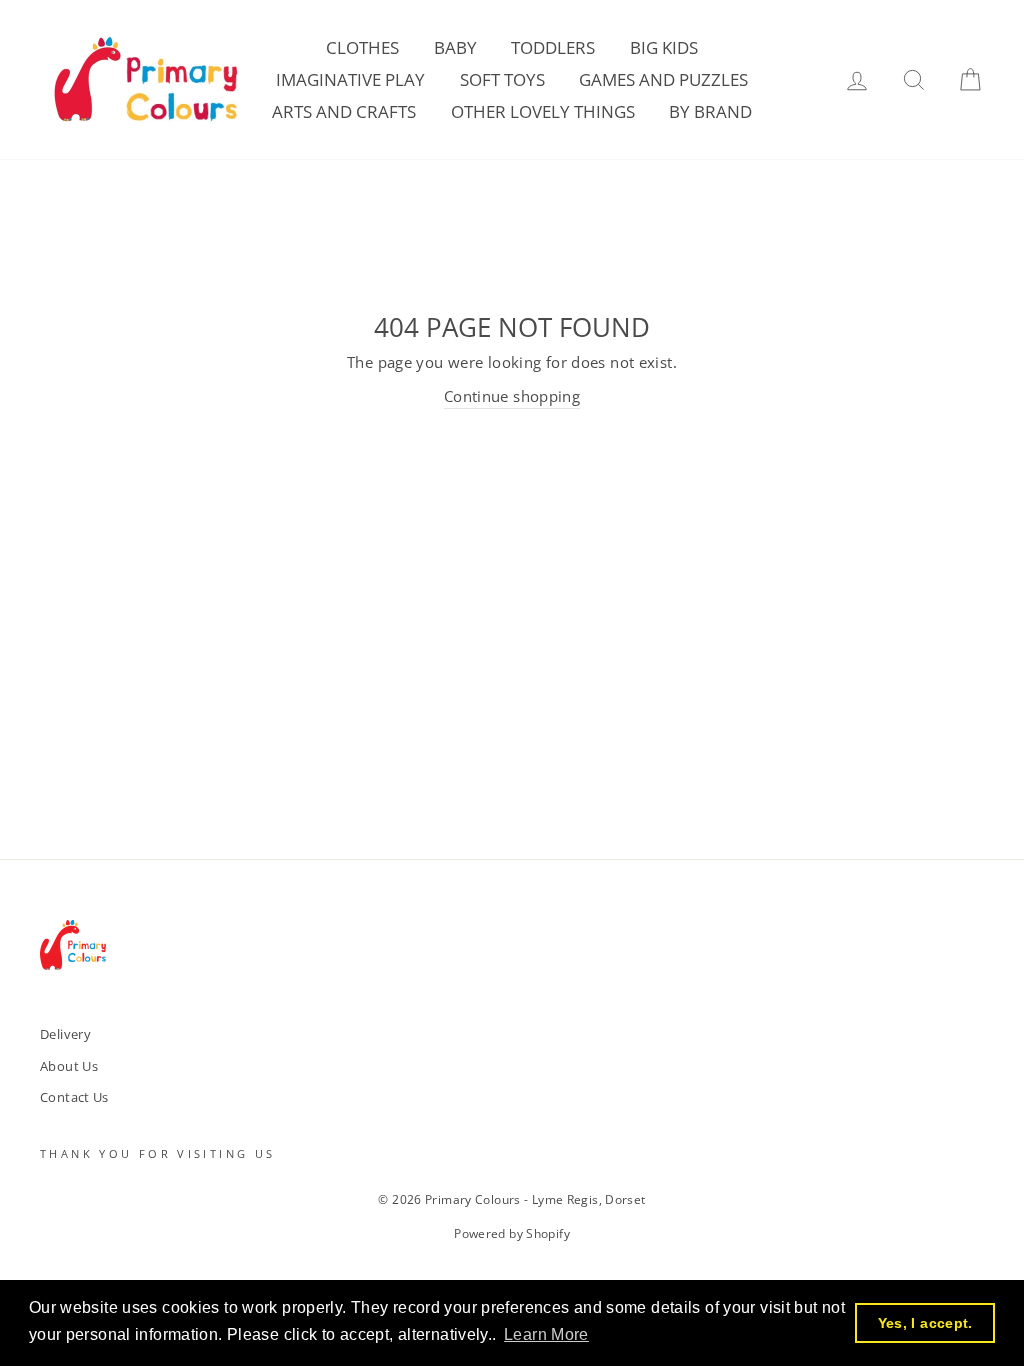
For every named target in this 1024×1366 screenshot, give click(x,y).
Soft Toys (502, 79)
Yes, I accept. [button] (925, 1323)
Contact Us (74, 1097)
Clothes (362, 47)
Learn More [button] (546, 1334)
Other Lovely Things (543, 111)
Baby (455, 47)
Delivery (65, 1034)
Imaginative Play (350, 79)
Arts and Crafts (344, 111)
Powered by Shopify (512, 1233)
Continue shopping (512, 396)
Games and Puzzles (663, 79)
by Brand (710, 111)
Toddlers (553, 47)
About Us (69, 1066)
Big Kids (664, 47)
